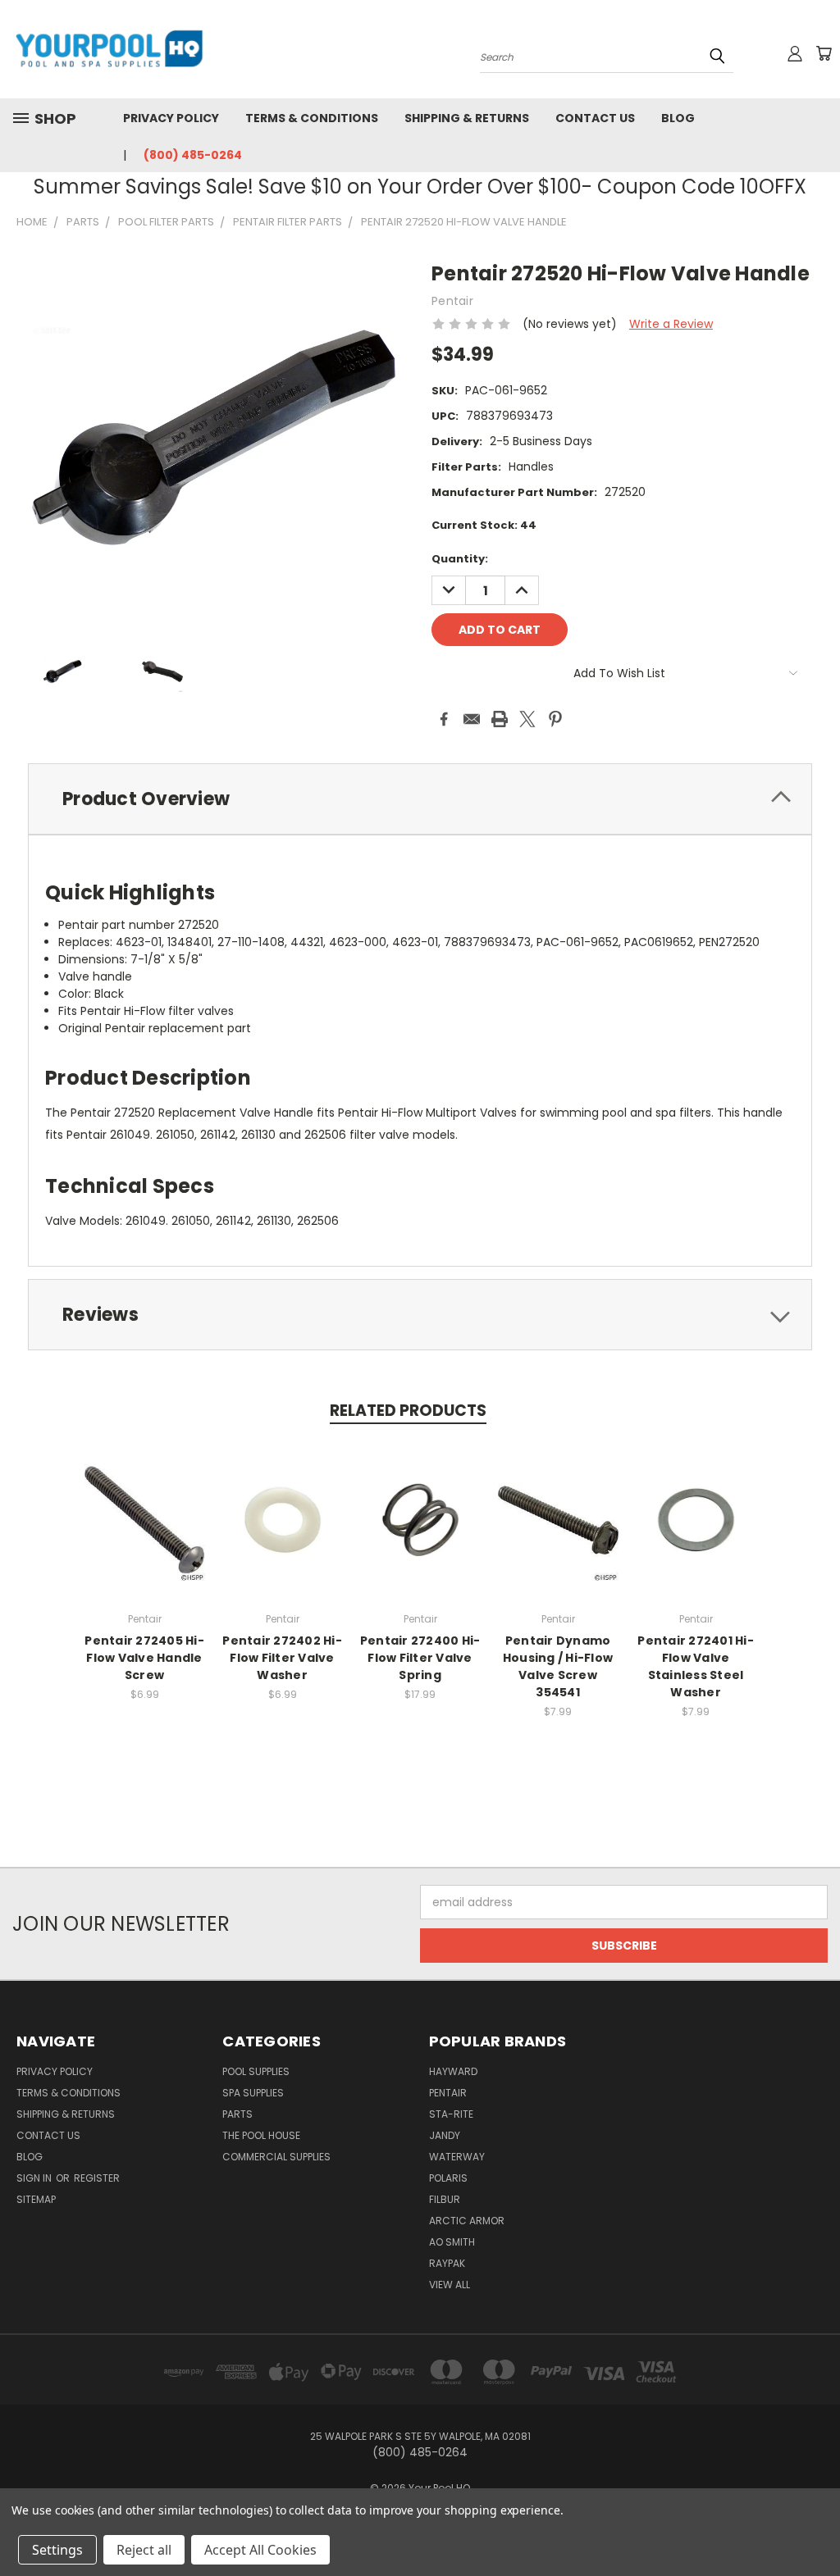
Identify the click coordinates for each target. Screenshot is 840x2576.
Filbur (445, 2199)
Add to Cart (283, 1533)
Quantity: (460, 559)
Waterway (457, 2157)
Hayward (453, 2071)
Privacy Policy (171, 118)
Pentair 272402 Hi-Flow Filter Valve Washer (282, 1658)
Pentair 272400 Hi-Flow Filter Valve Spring (420, 1658)
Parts (237, 2114)
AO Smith (452, 2242)
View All (450, 2285)
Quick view (144, 1518)
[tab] (420, 799)
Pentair (448, 2093)
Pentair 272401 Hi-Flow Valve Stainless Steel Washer (696, 1666)
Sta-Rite (451, 2114)
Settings (57, 2550)
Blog (678, 118)
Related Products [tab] (408, 1411)
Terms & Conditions (312, 118)
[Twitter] (527, 719)
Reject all (144, 2550)
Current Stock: (484, 525)
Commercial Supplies (276, 2157)
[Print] (500, 719)
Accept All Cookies (260, 2550)
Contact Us (595, 118)
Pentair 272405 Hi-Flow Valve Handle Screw (144, 1658)
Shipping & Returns (467, 118)
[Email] (472, 719)
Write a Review (671, 324)
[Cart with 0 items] (824, 53)
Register (97, 2178)
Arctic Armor (467, 2221)
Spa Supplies (253, 2093)
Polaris (448, 2178)
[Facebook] (444, 719)
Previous (815, 2525)
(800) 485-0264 (193, 155)
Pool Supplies (256, 2071)
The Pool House (261, 2135)
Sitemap (36, 2199)
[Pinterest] (555, 719)
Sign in (35, 2178)
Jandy (445, 2135)
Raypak (447, 2263)
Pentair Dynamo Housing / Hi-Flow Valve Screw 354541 (558, 1666)
